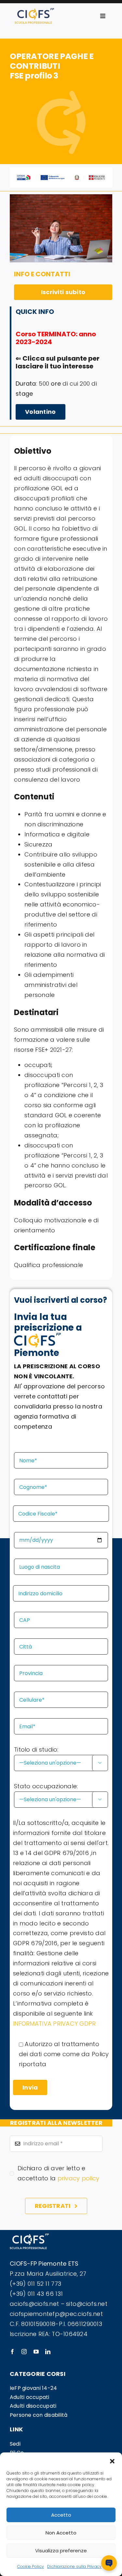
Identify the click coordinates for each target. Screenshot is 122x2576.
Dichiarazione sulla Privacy (74, 2566)
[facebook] (12, 2352)
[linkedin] (48, 2352)
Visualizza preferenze (61, 2551)
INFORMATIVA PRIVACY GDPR (54, 2024)
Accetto (61, 2515)
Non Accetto (61, 2533)
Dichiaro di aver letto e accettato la (58, 2173)
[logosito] (34, 11)
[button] (112, 2461)
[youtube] (36, 2352)
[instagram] (24, 2352)
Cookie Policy (31, 2566)
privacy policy (79, 2178)
